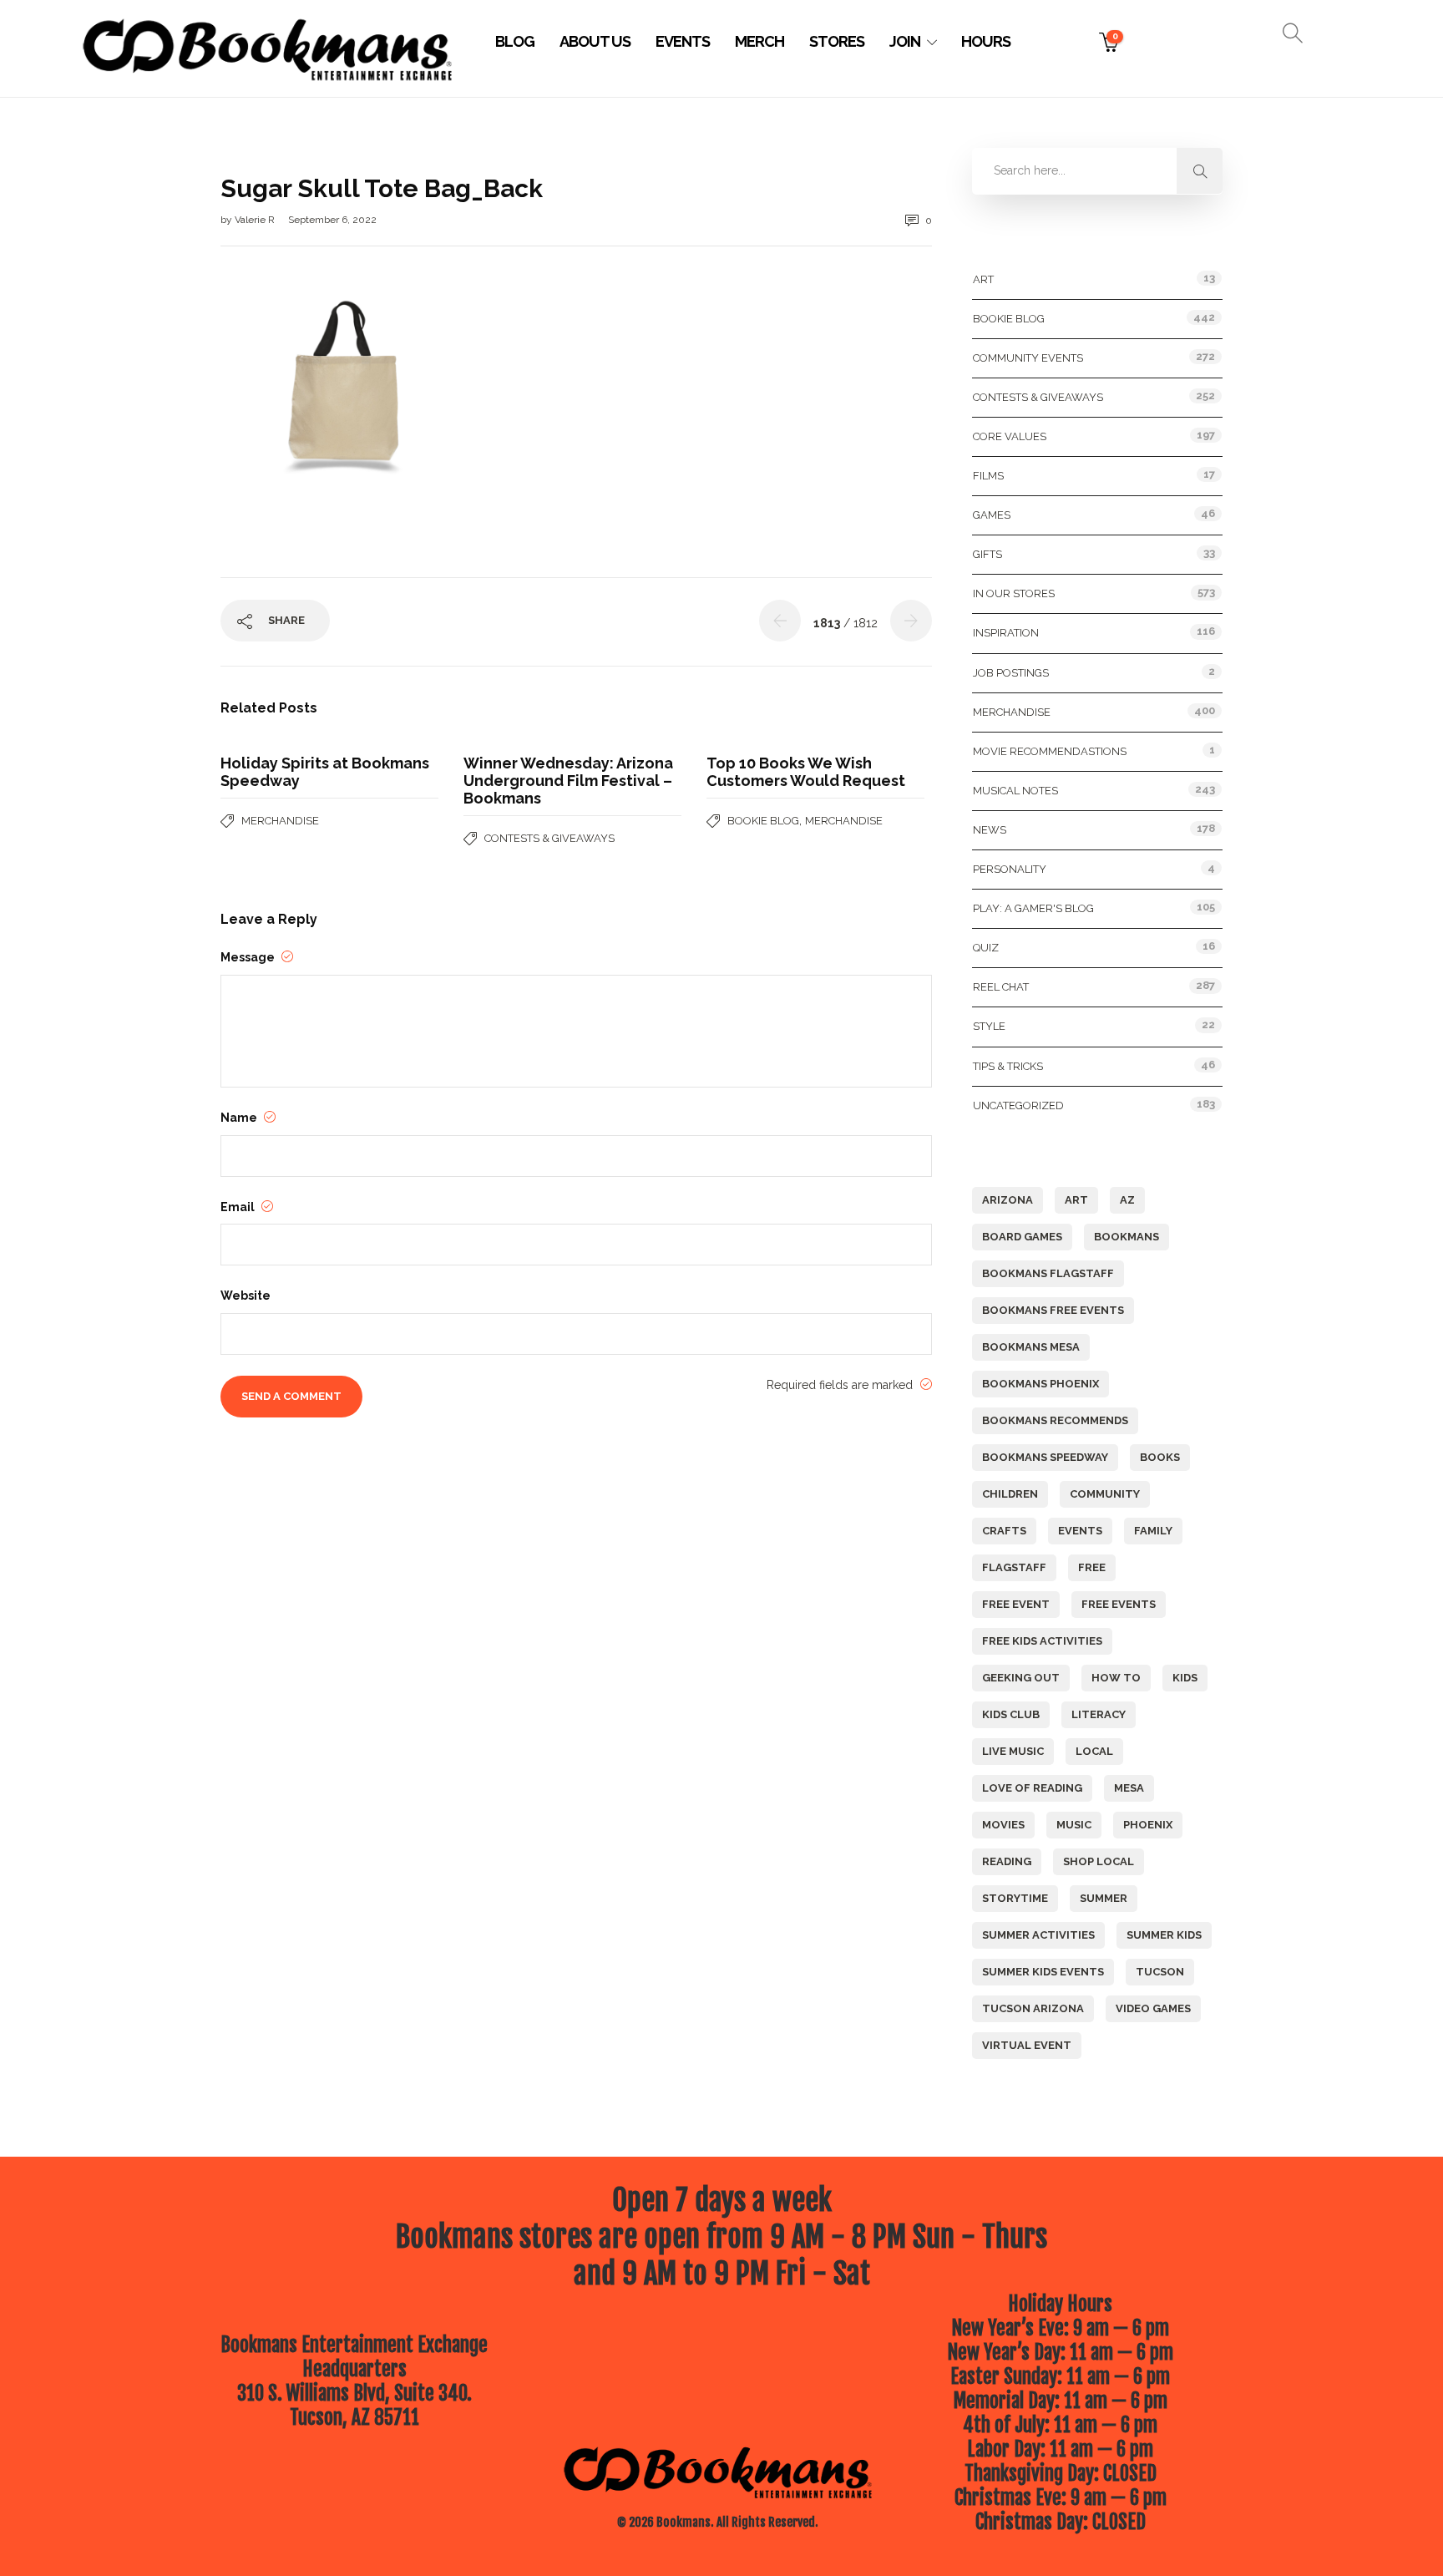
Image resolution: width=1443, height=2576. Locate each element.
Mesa (1129, 1788)
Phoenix (1148, 1825)
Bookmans (1127, 1237)
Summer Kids (1164, 1935)
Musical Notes (1015, 791)
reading (1007, 1861)
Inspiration (1006, 633)
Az (1127, 1200)
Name (240, 1118)
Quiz (986, 948)
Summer (1104, 1898)
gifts (987, 554)
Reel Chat (1001, 987)
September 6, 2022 (332, 220)
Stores (837, 41)
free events (1119, 1604)
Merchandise (280, 821)
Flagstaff (1014, 1567)
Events (683, 41)
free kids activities (1042, 1641)
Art (983, 279)
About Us (595, 41)
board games (1022, 1237)
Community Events (1028, 358)
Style (989, 1026)
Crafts (1004, 1531)
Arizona (1008, 1200)
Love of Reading (1032, 1788)
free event (1016, 1604)
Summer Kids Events (1043, 1972)
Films (988, 476)
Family (1153, 1531)
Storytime (1015, 1898)
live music (1013, 1751)
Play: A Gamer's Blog (1033, 908)
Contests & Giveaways (549, 838)
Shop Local (1099, 1861)
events (1080, 1531)
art (1076, 1200)
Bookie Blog (763, 821)
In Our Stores (1014, 593)
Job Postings (1011, 673)
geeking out (1021, 1678)
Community (1105, 1494)
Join (905, 41)
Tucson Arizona (1033, 2008)
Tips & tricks (1008, 1066)
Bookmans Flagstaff (1048, 1273)
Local (1094, 1751)
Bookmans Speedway (1045, 1457)
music (1074, 1825)
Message (249, 957)
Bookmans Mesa (1031, 1347)
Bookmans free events (1053, 1310)
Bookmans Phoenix (1040, 1384)
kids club (1011, 1714)
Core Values (1010, 436)
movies (1003, 1825)
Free (1092, 1567)
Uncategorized (1018, 1105)
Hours (986, 41)
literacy (1099, 1714)
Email (239, 1207)
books (1160, 1457)
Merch (759, 41)
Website (246, 1296)
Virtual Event (1027, 2045)
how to (1116, 1678)
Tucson (1160, 1972)
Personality (1010, 869)
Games (992, 515)
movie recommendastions (1050, 751)
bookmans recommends (1055, 1420)
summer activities (1038, 1935)
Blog (515, 41)
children (1010, 1494)
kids (1185, 1678)
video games (1153, 2008)
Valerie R (256, 220)
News (990, 830)
